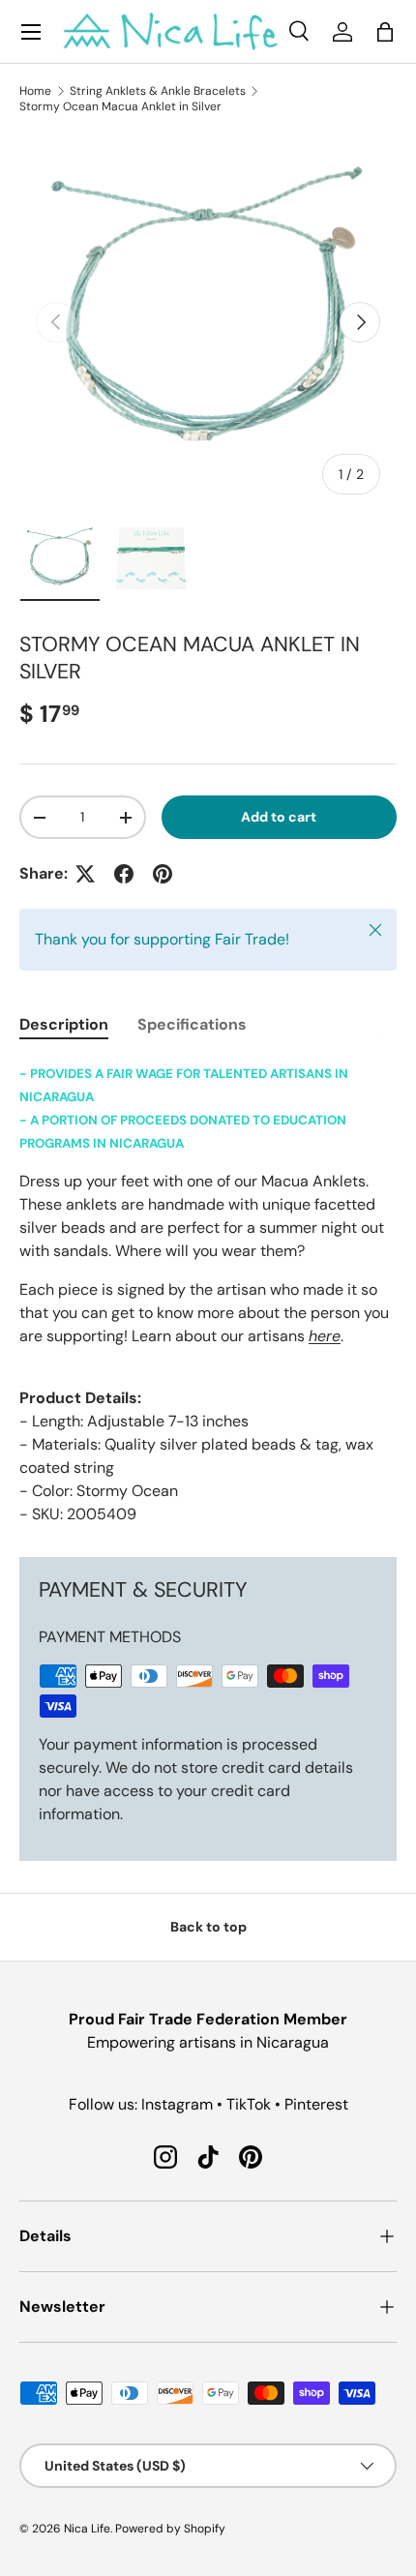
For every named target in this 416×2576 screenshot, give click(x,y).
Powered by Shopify (170, 2529)
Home (35, 91)
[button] (385, 32)
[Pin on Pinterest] (163, 874)
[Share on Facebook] (124, 874)
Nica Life (87, 2529)
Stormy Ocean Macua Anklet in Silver (120, 106)
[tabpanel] (208, 1294)
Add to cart (279, 817)
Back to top (208, 1927)
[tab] (64, 1024)
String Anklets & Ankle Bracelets (158, 91)
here (325, 1336)
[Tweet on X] (85, 874)
